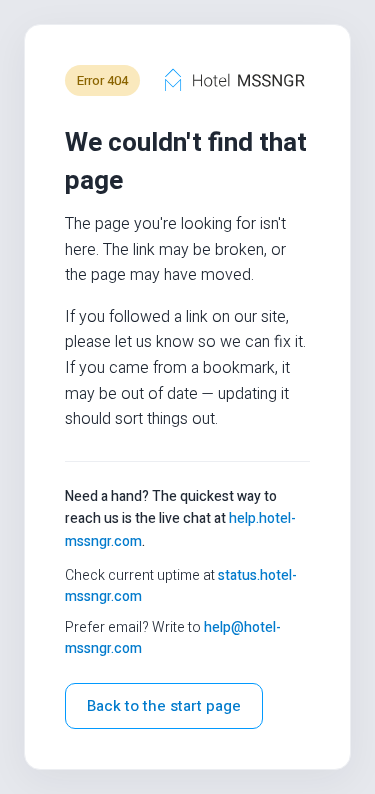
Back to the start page (164, 706)
